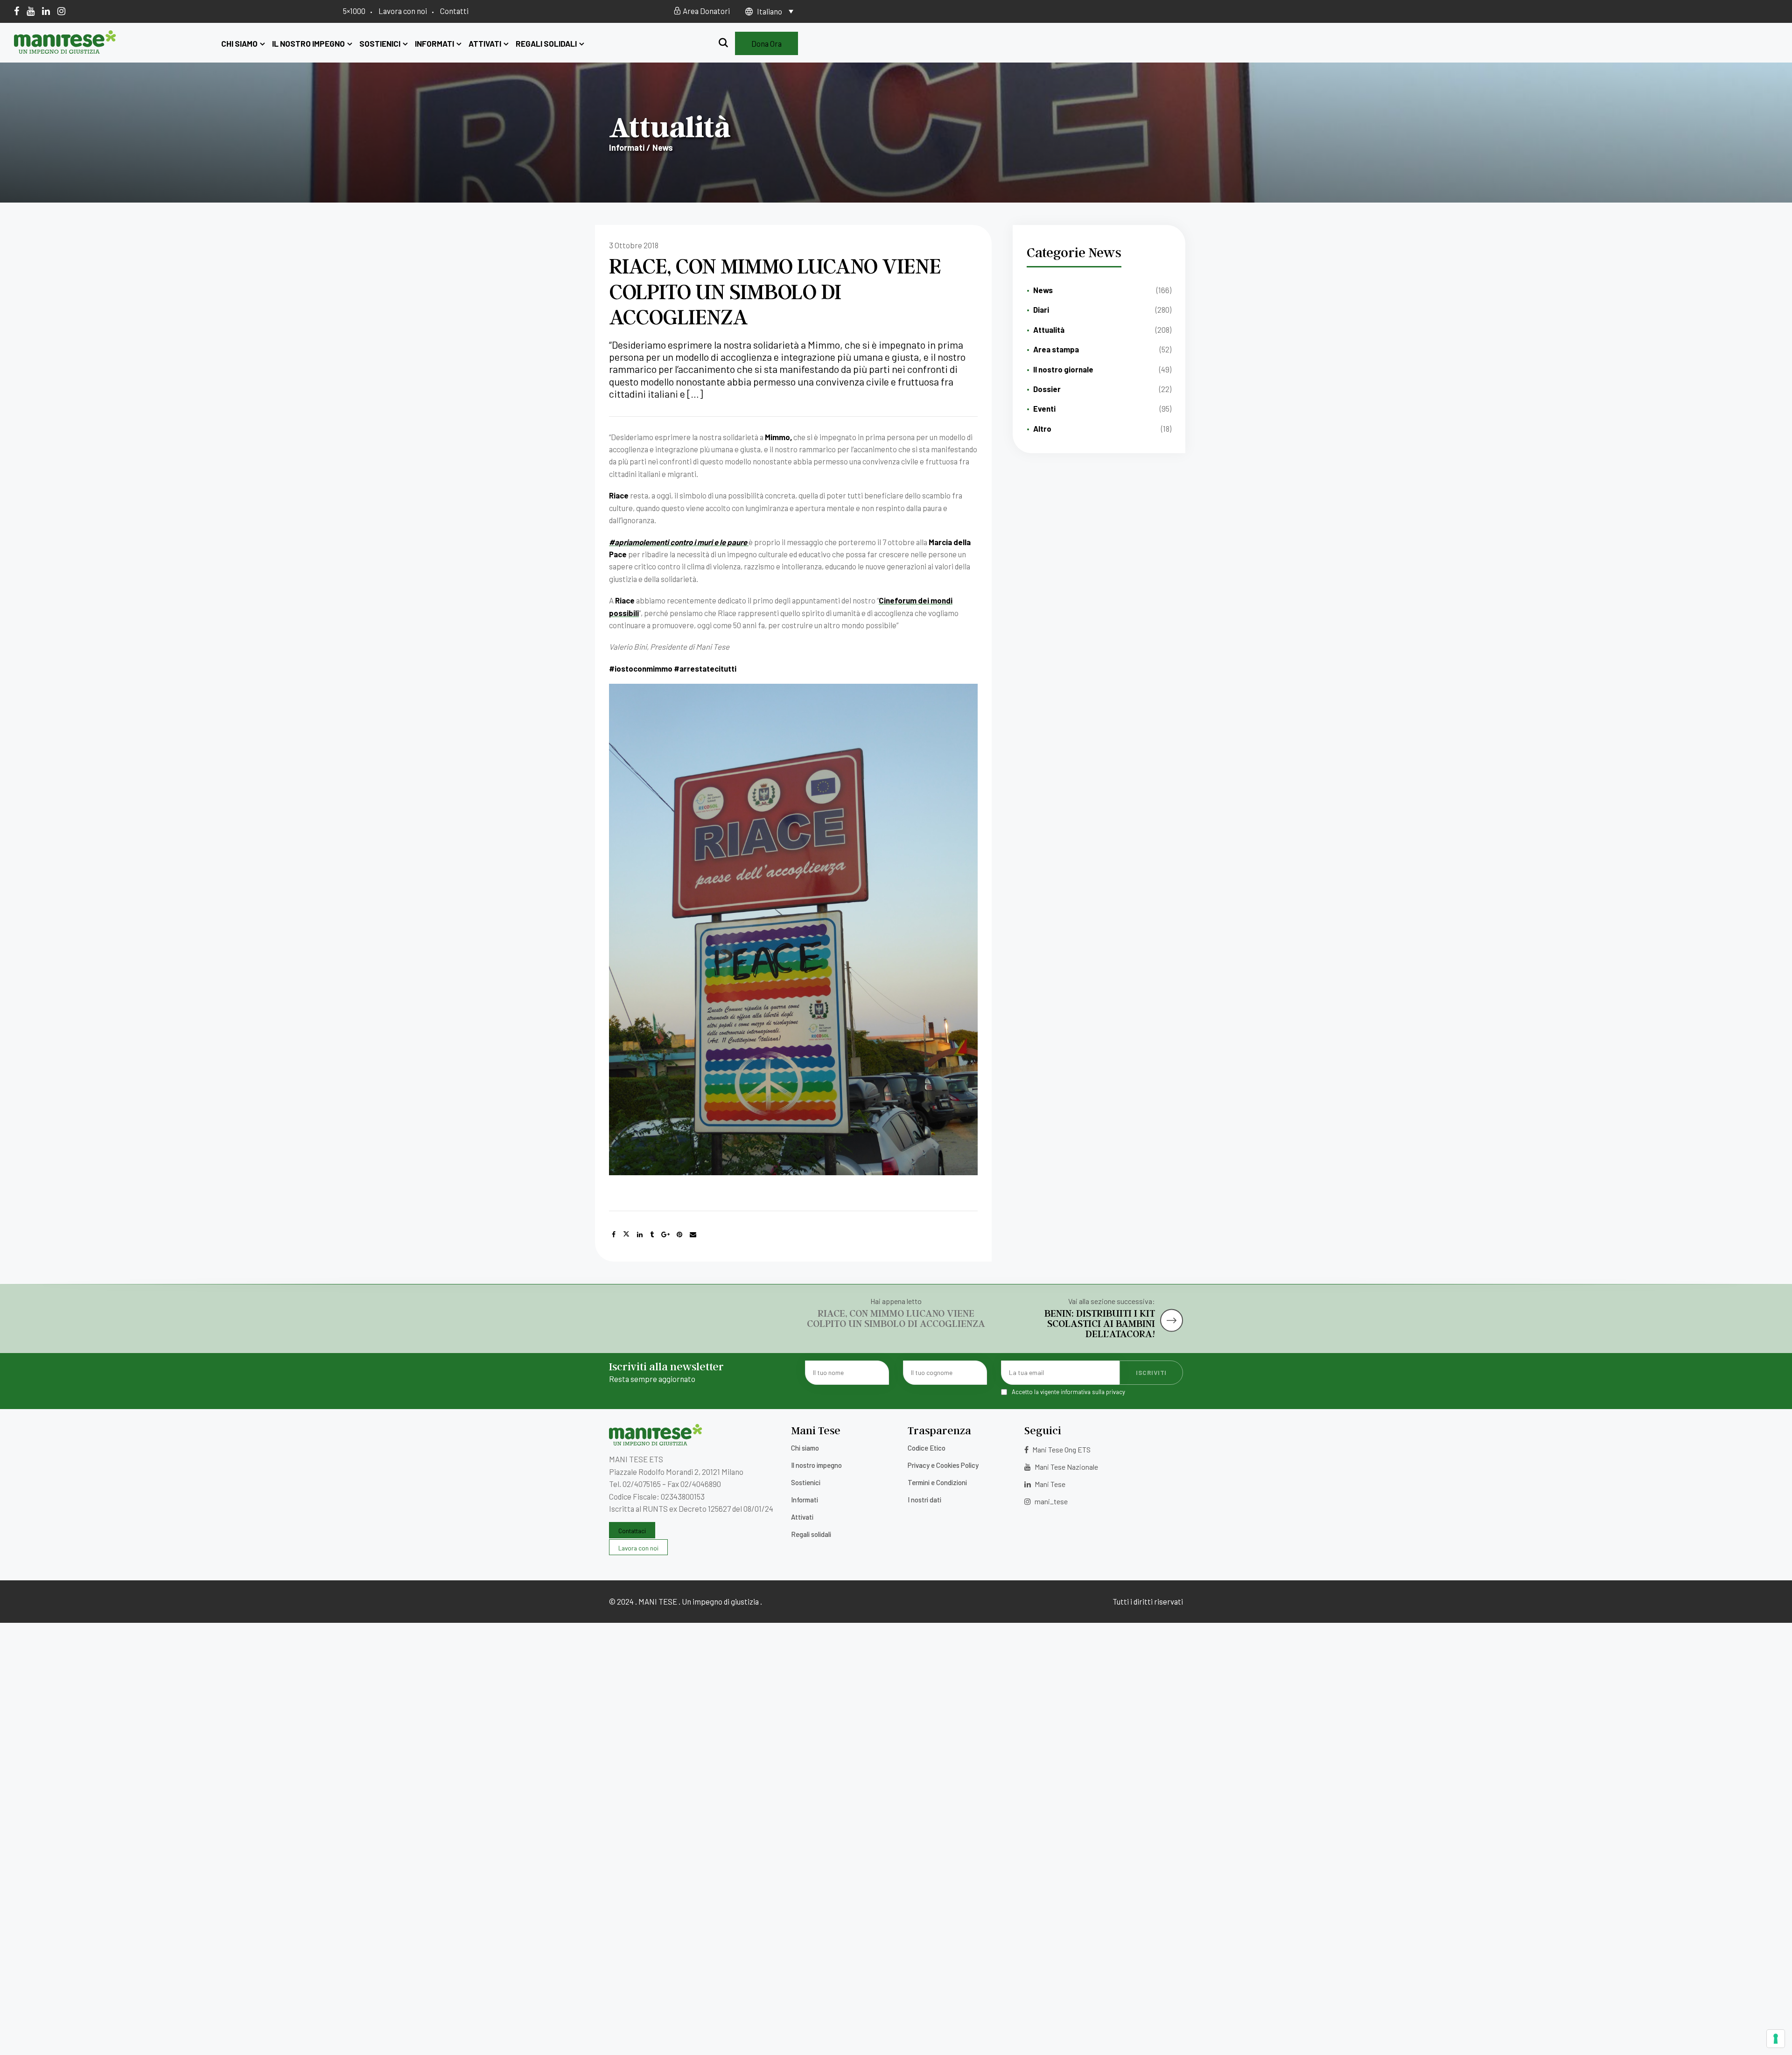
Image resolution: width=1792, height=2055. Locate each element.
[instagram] (61, 11)
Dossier (1047, 389)
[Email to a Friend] (693, 1234)
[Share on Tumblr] (652, 1234)
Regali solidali (546, 43)
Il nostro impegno (308, 43)
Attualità (1049, 330)
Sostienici (380, 43)
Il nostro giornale (1063, 369)
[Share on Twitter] (626, 1234)
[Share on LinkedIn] (640, 1234)
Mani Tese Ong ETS (1061, 1449)
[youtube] (31, 11)
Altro (1042, 428)
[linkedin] (46, 11)
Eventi (1044, 408)
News (1043, 290)
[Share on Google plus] (665, 1234)
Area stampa (1056, 349)
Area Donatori (706, 11)
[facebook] (17, 11)
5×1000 (354, 11)
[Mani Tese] (65, 50)
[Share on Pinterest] (679, 1234)
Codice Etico (927, 1448)
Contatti (454, 11)
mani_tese (1050, 1501)
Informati (434, 43)
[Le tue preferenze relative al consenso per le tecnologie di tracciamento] (1776, 2039)
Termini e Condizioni (937, 1482)
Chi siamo (239, 43)
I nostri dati (924, 1500)
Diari (1041, 309)
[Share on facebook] (614, 1234)
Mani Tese (1049, 1484)
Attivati (485, 43)
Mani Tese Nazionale (1066, 1467)
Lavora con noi (403, 11)
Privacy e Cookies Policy (943, 1465)
